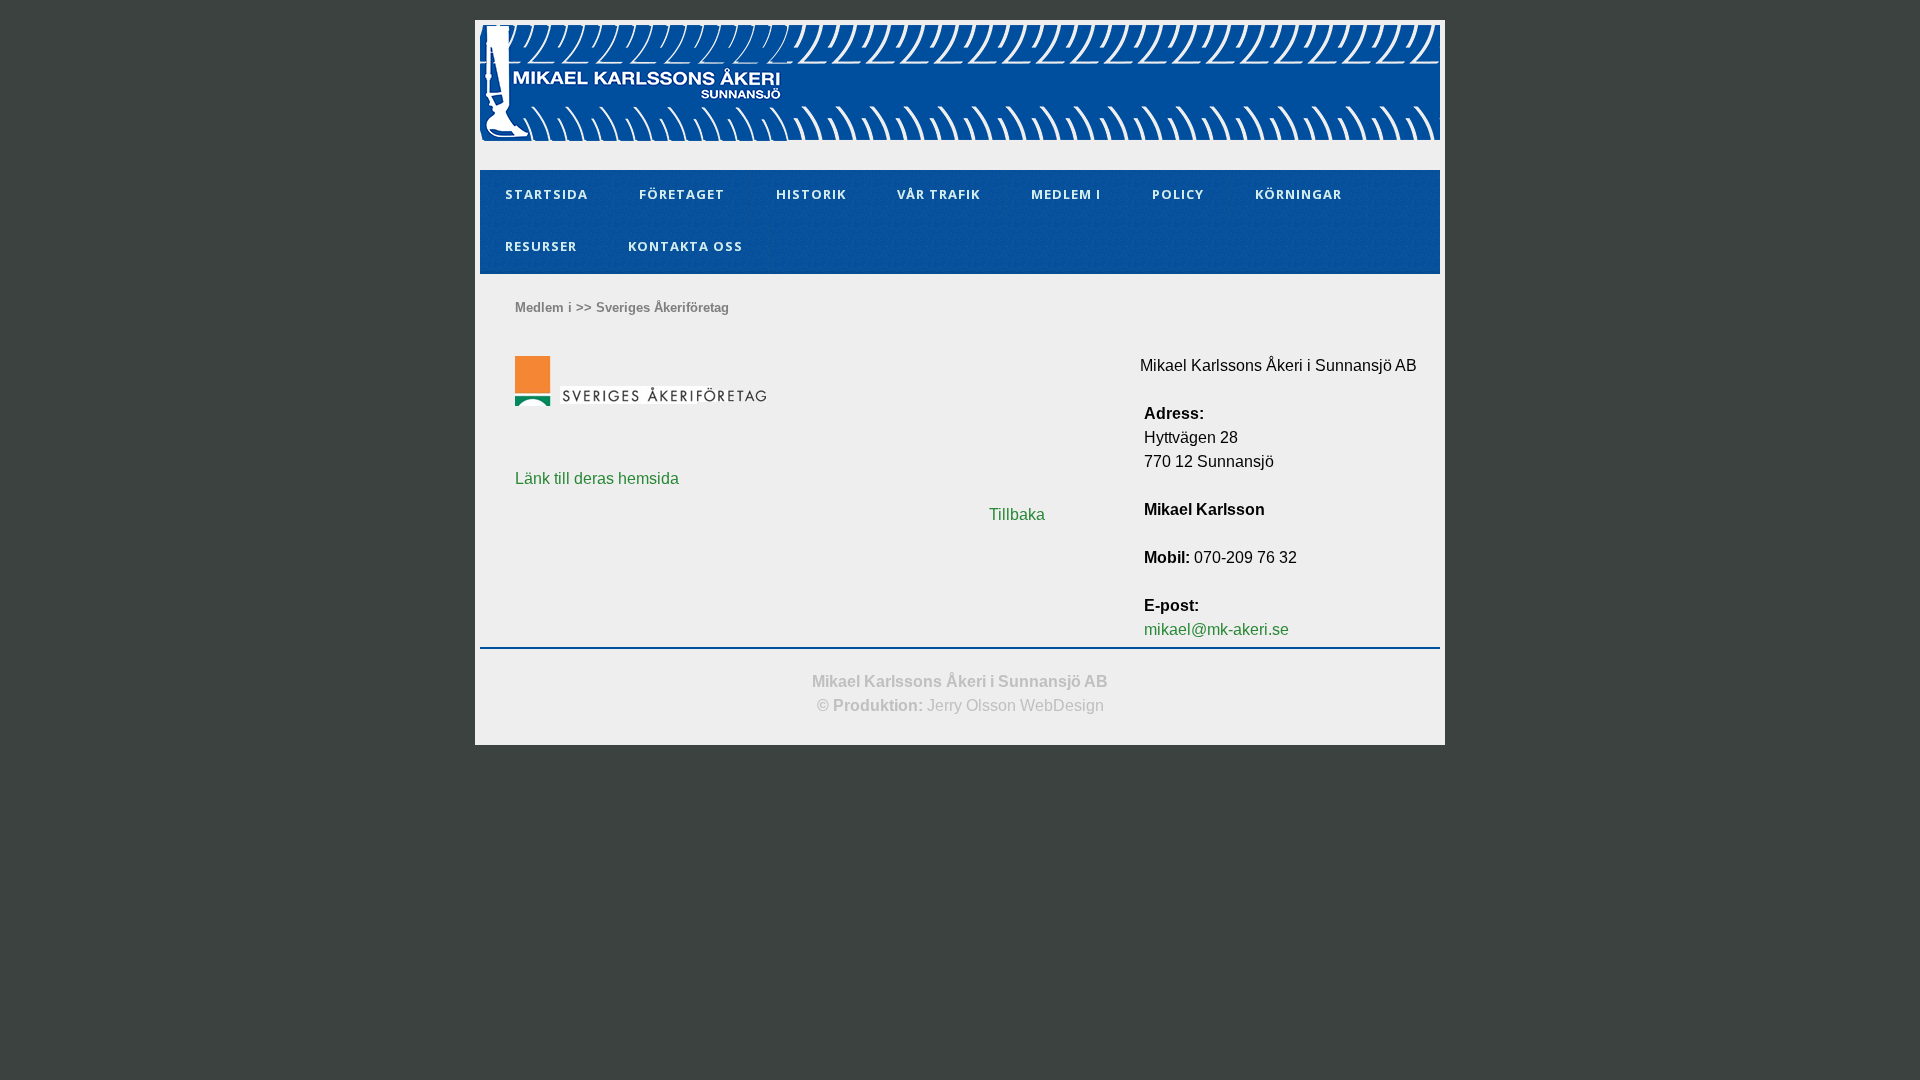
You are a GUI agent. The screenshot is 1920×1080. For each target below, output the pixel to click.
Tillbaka (1017, 514)
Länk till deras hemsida (597, 478)
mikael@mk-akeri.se (1216, 629)
